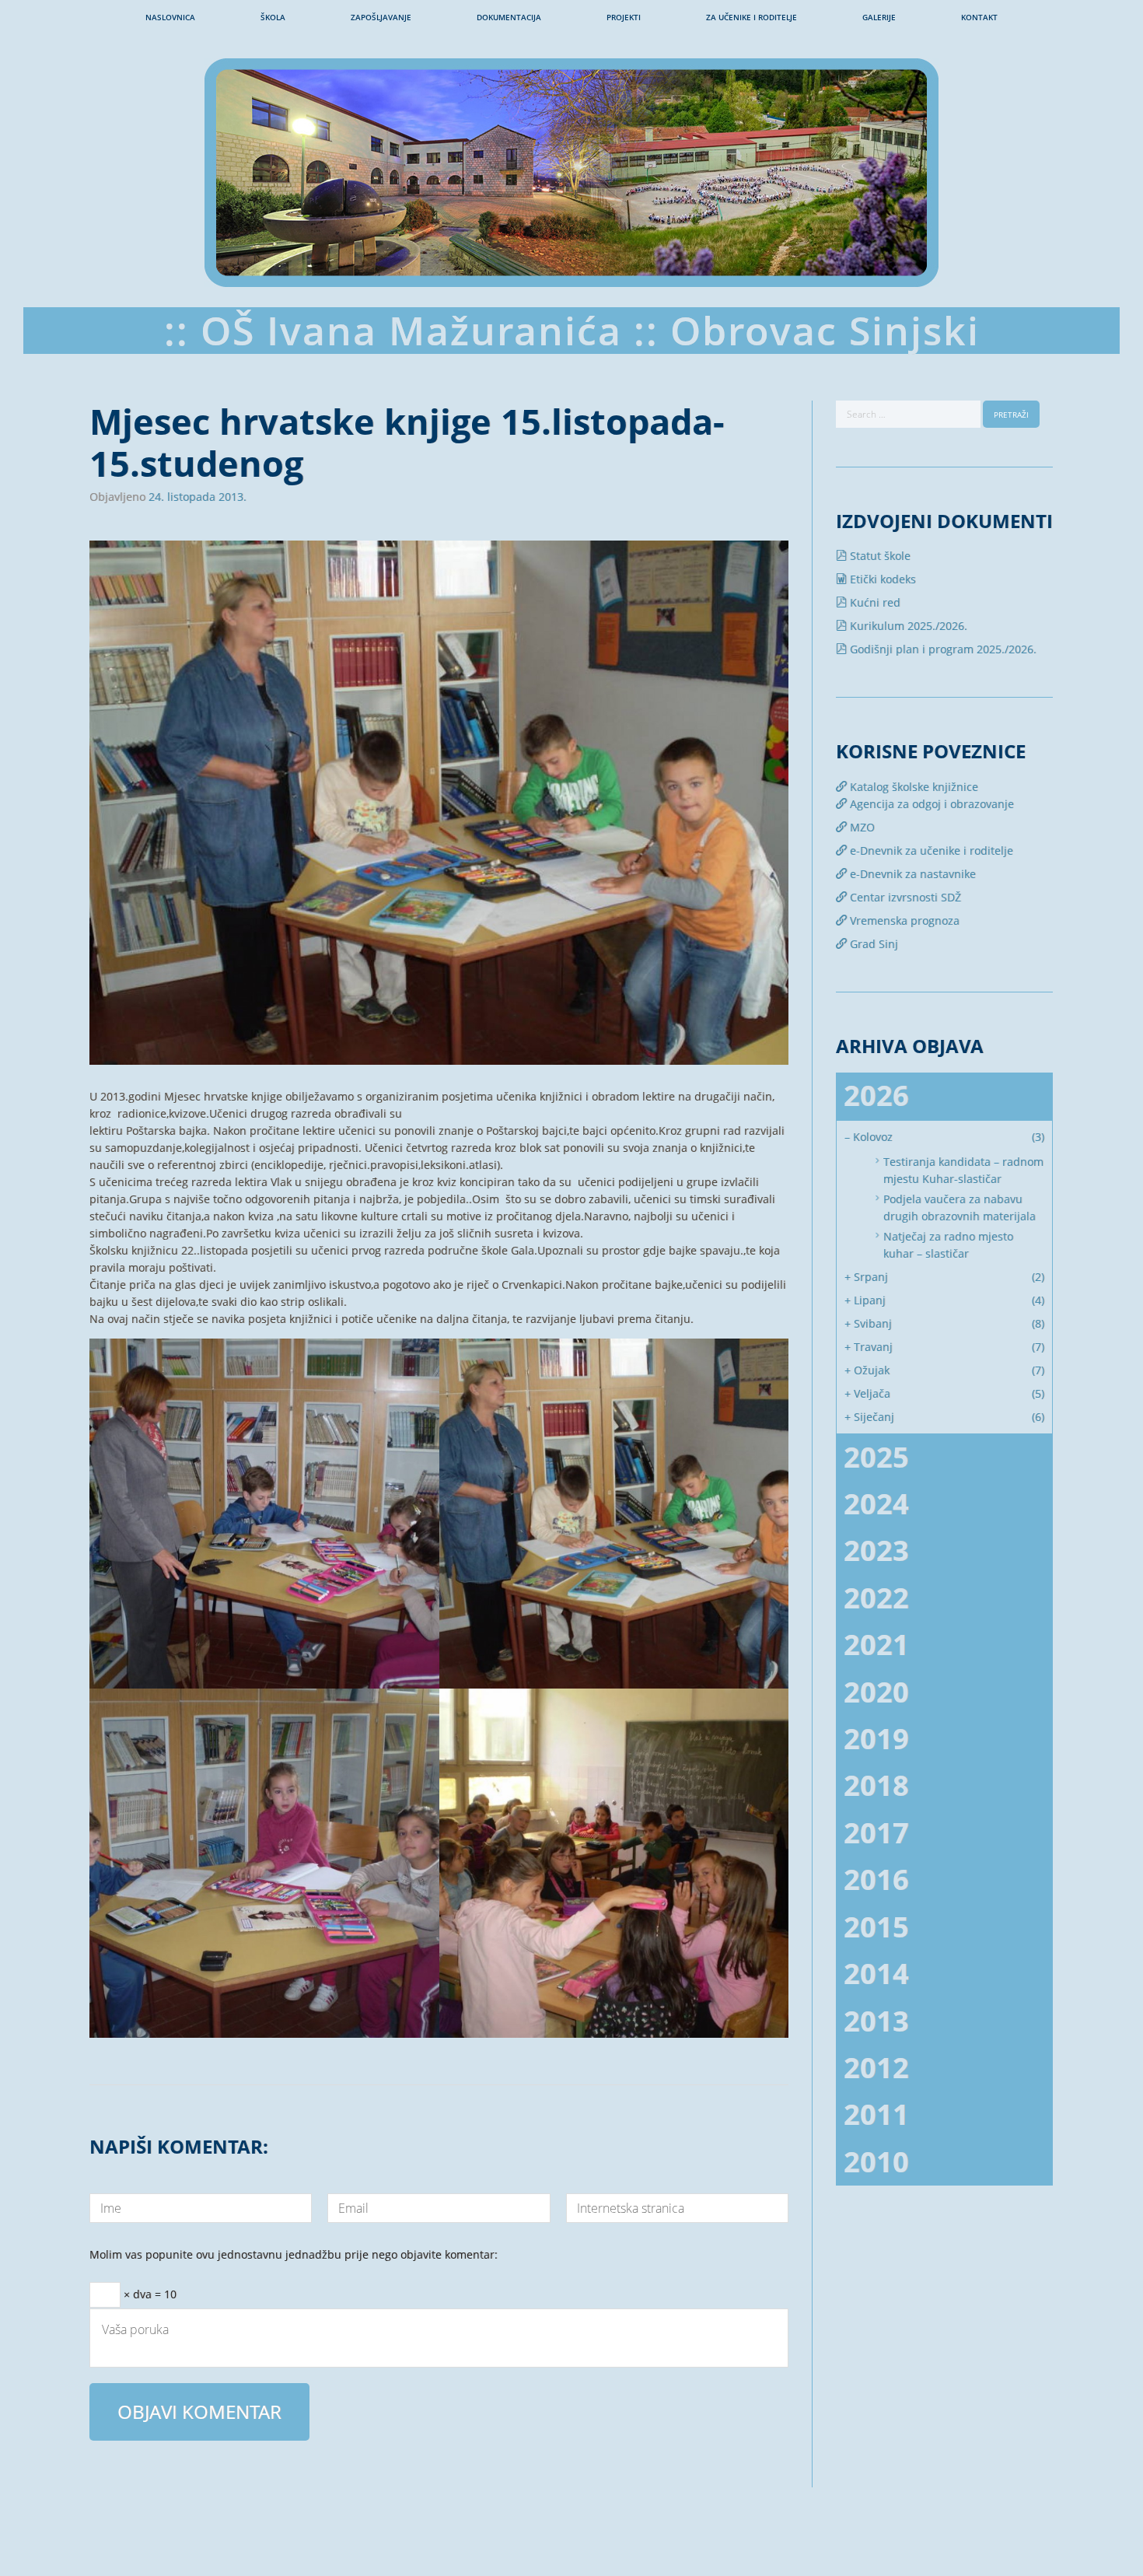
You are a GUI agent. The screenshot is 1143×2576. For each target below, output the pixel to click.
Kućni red (874, 602)
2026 (876, 1095)
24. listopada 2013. (197, 497)
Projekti (624, 17)
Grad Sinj (872, 944)
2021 (876, 1645)
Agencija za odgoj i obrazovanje (930, 804)
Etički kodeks (881, 579)
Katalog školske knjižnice (912, 787)
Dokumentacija (509, 17)
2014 (876, 1974)
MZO (861, 827)
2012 (876, 2068)
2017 (876, 1833)
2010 (876, 2162)
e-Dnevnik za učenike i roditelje (930, 850)
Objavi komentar (199, 2411)
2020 (876, 1692)
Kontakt (979, 17)
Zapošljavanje (381, 17)
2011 (876, 2114)
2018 (876, 1785)
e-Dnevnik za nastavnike (911, 874)
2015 (876, 1927)
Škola (273, 17)
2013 (876, 2021)
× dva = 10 (149, 2292)
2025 (876, 1457)
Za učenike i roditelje (752, 17)
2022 (876, 1598)
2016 (876, 1879)
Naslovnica (170, 17)
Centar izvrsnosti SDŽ (904, 897)
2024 (876, 1504)
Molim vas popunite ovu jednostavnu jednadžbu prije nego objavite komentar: (294, 2256)
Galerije (879, 17)
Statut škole (879, 556)
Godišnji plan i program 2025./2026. (942, 649)
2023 (876, 1550)
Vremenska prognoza (903, 920)
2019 (876, 1739)
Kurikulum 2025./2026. (907, 626)
